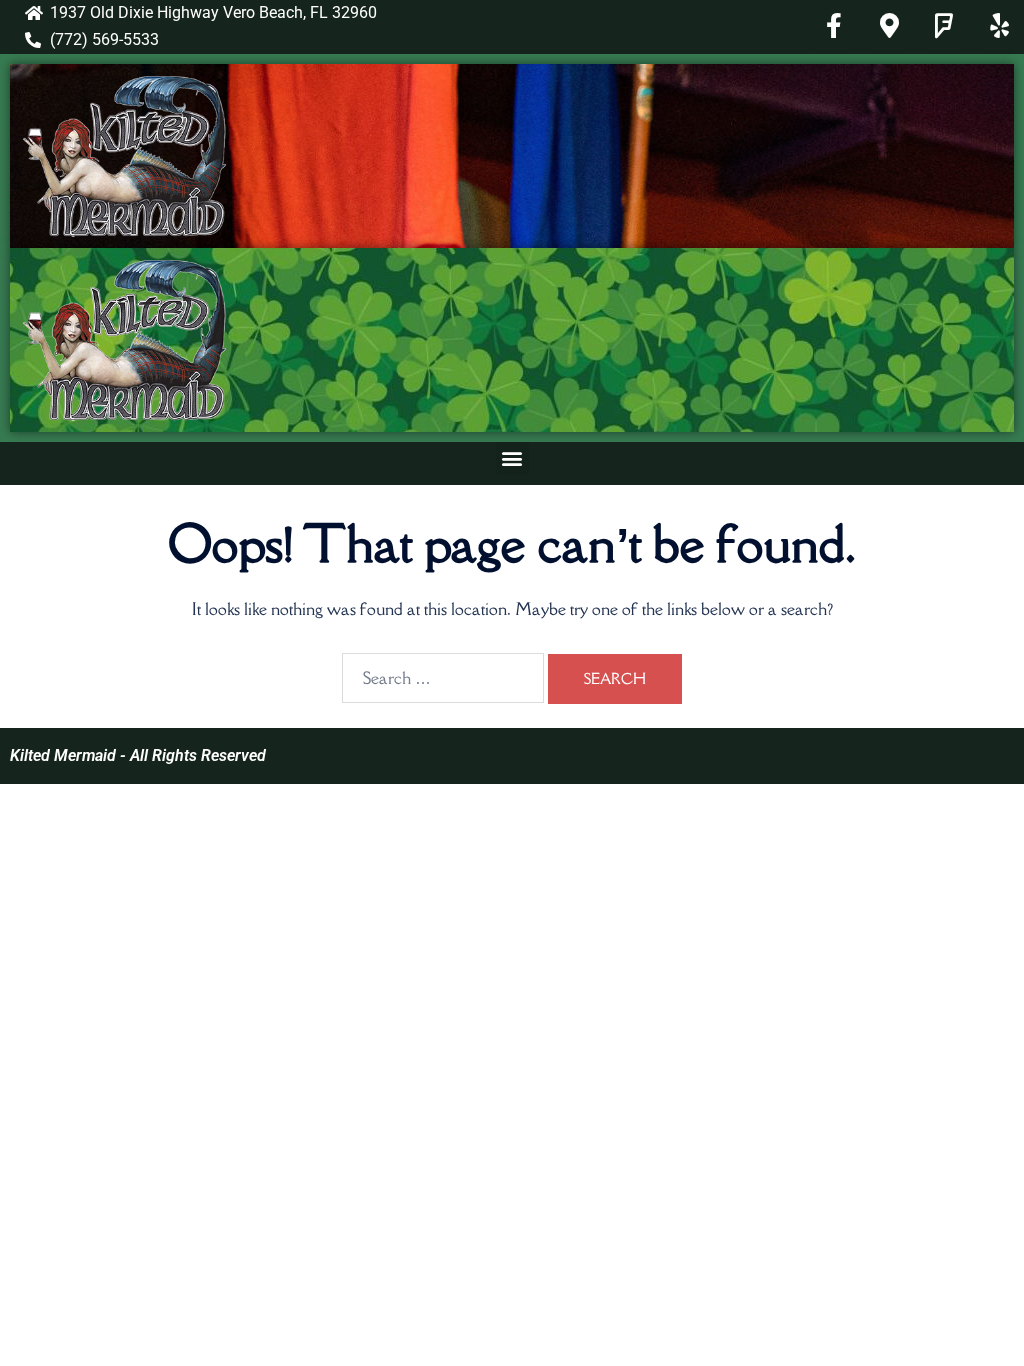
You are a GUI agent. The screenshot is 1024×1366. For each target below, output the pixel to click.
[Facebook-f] (834, 25)
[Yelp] (999, 25)
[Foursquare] (944, 25)
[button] (512, 458)
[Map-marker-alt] (889, 25)
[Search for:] (443, 678)
